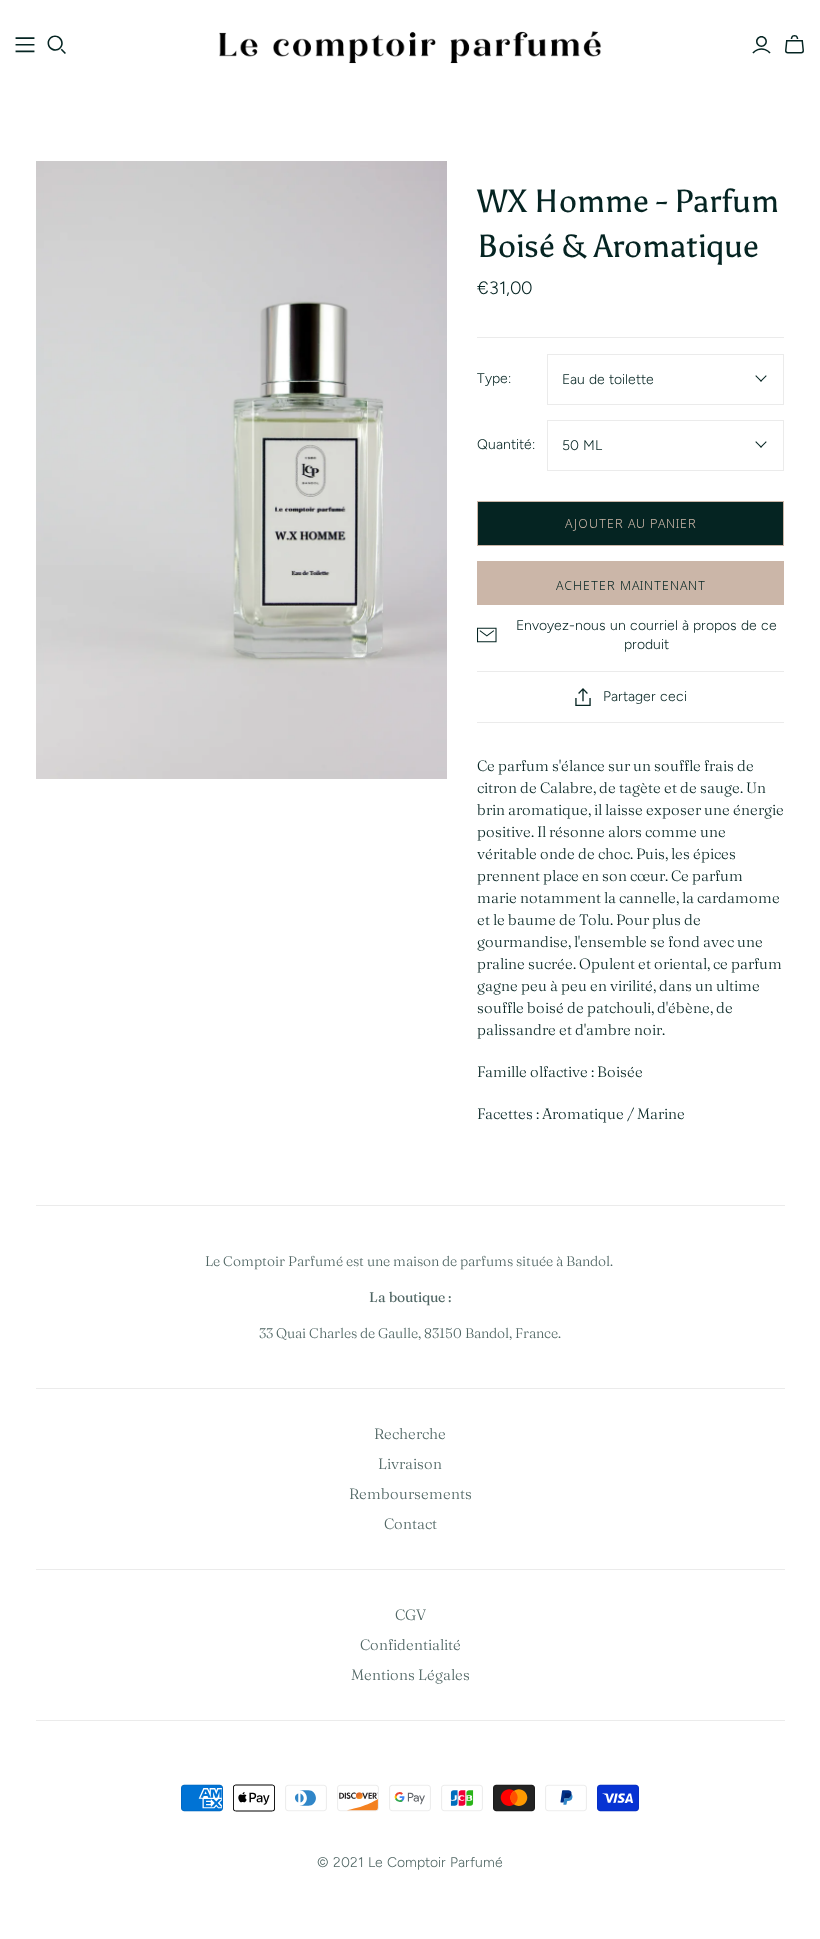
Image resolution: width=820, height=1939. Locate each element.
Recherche (410, 1433)
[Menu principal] (25, 45)
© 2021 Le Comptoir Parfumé (410, 1862)
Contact (410, 1523)
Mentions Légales (410, 1674)
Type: (494, 378)
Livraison (410, 1463)
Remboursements (410, 1493)
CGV (410, 1614)
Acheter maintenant (631, 585)
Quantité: (506, 444)
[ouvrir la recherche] (57, 45)
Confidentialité (410, 1644)
